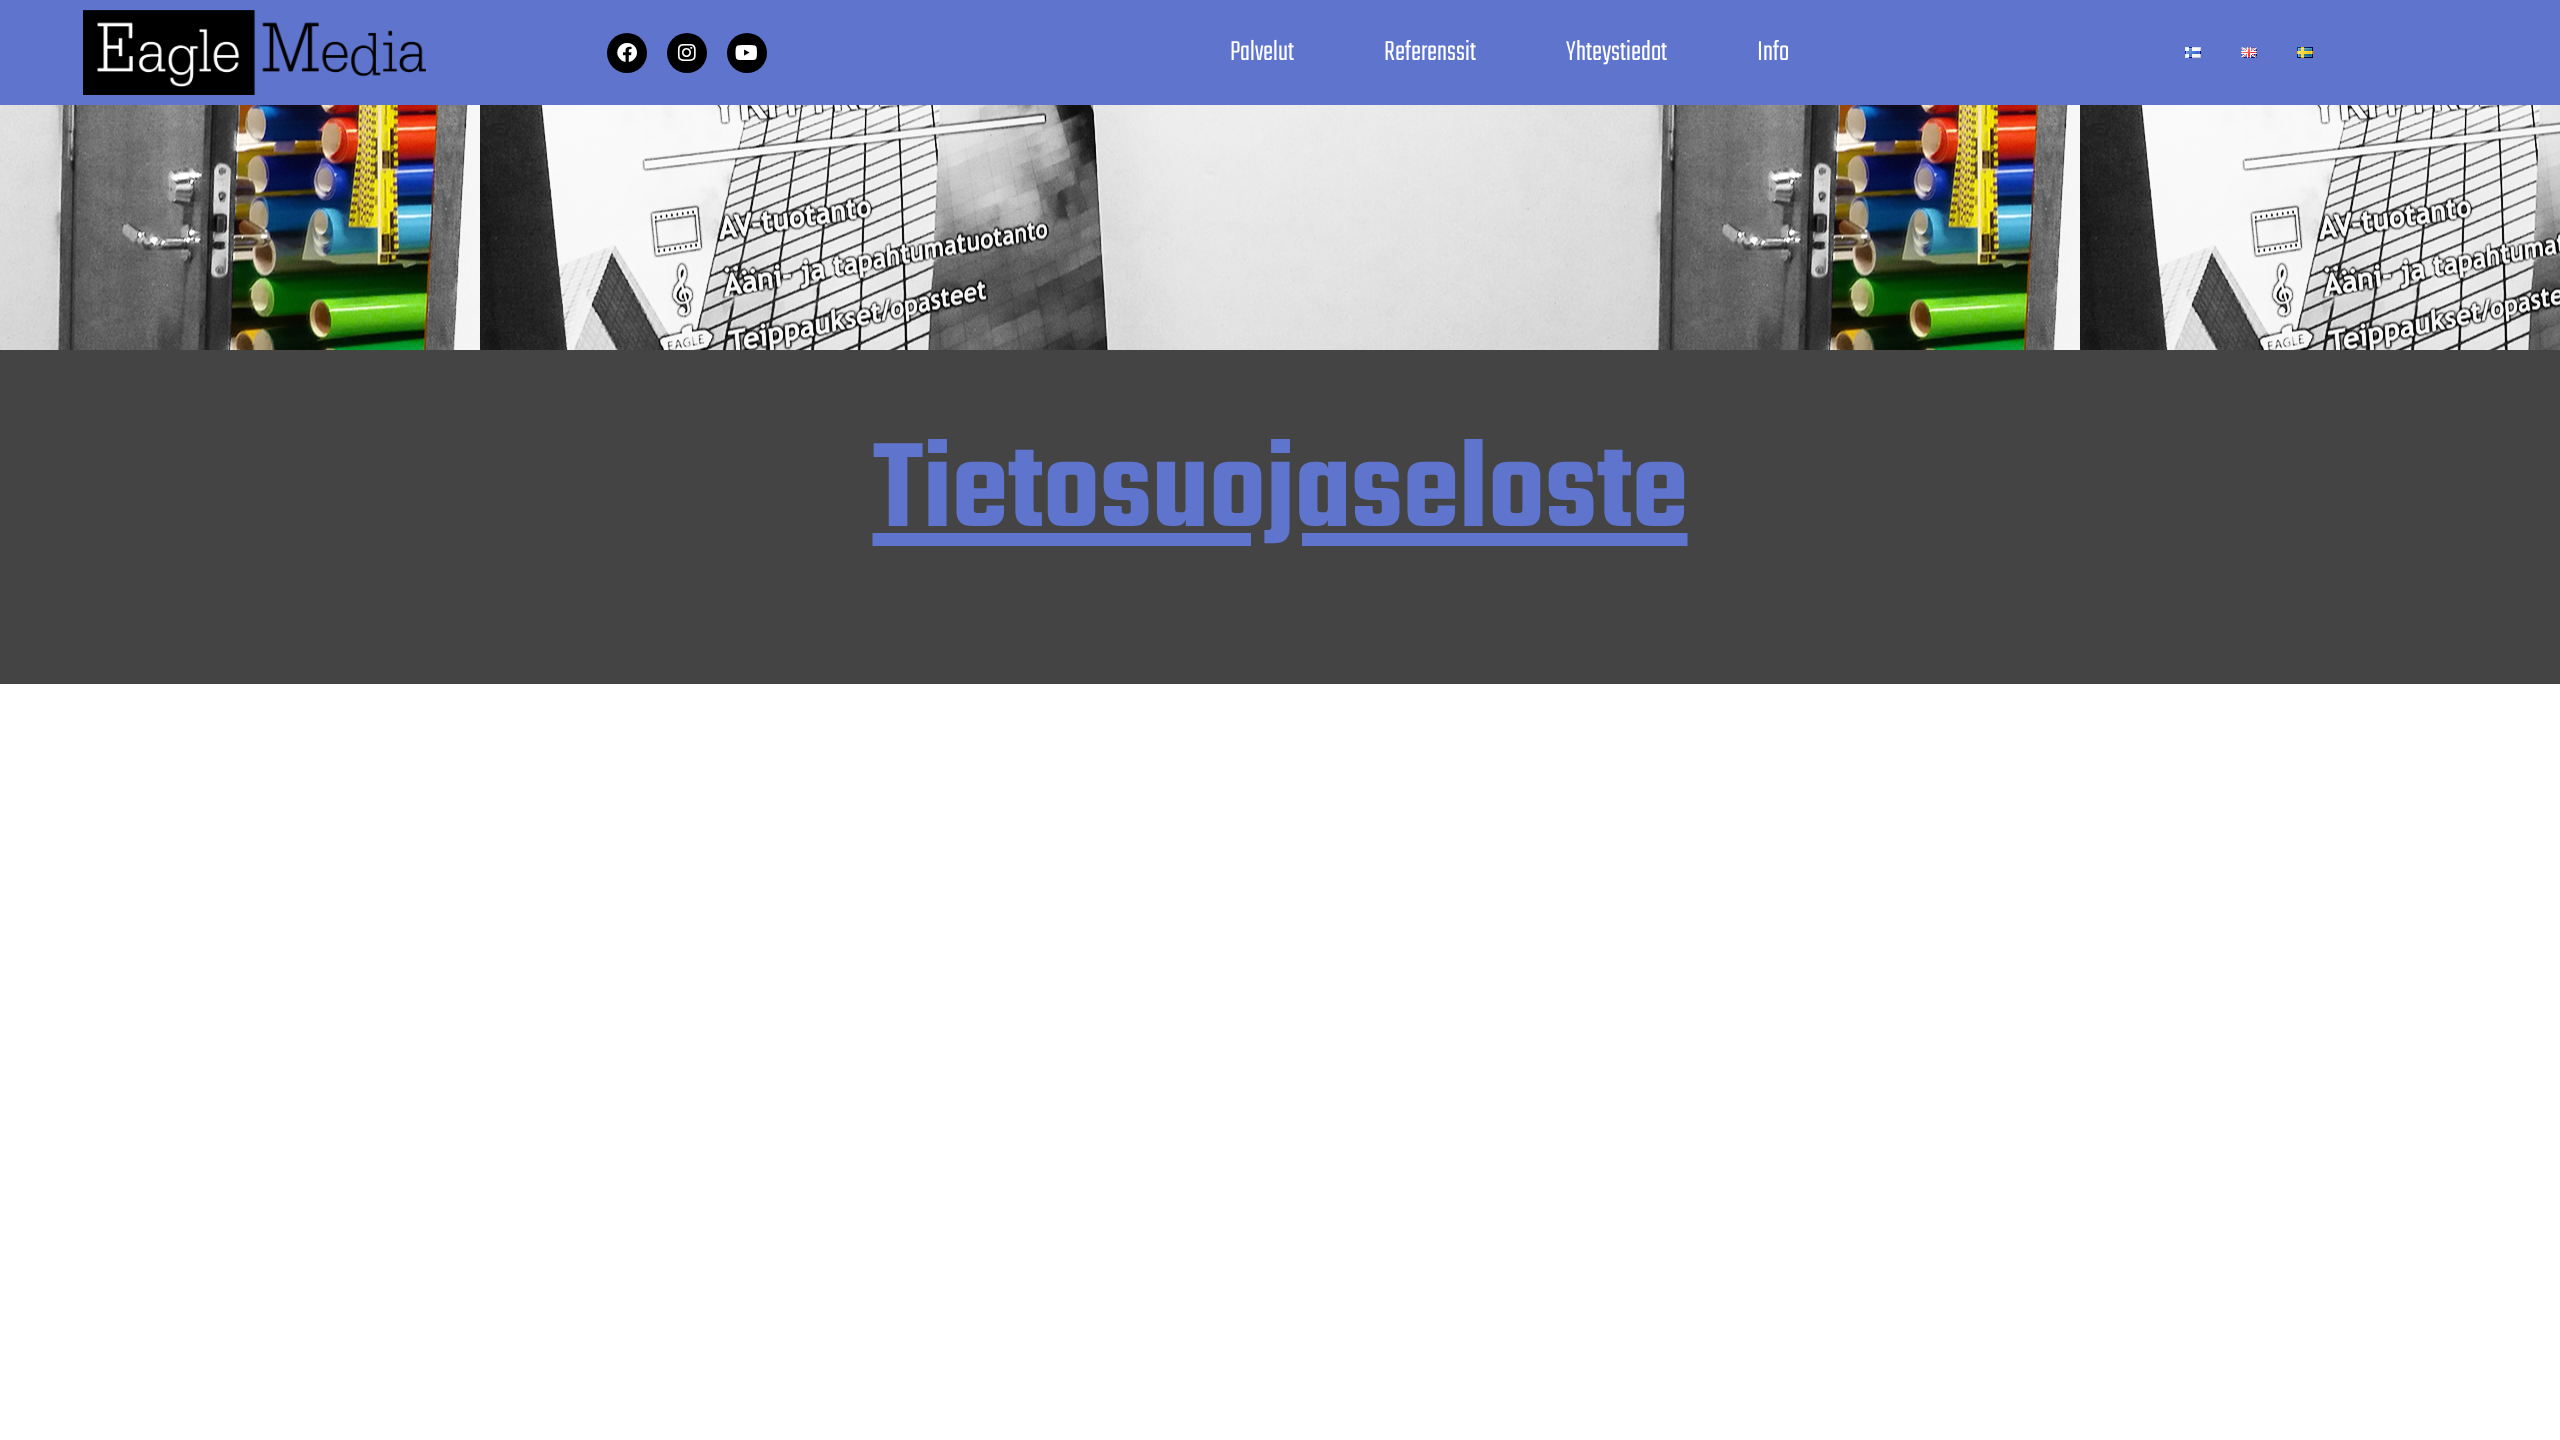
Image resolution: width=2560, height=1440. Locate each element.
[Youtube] (747, 53)
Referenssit (1430, 52)
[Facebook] (627, 53)
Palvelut (1262, 52)
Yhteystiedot (1616, 52)
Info (1773, 52)
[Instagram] (687, 53)
